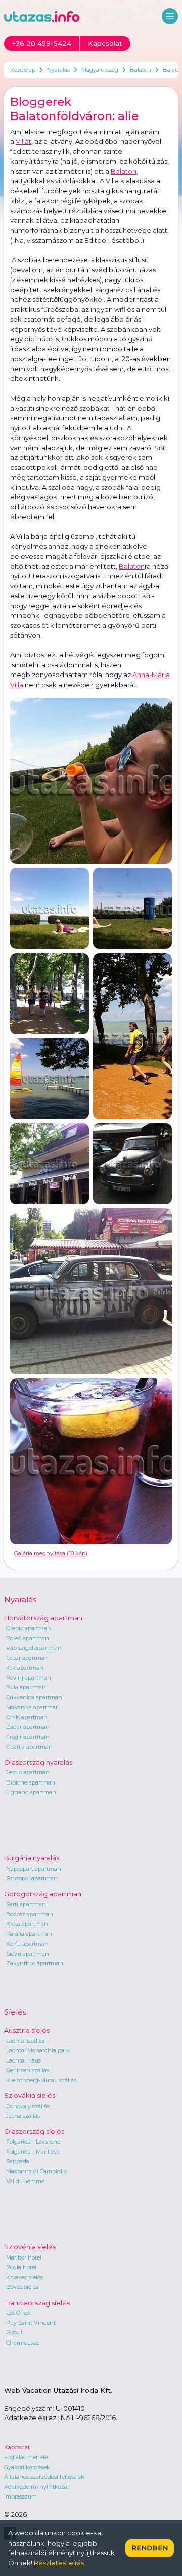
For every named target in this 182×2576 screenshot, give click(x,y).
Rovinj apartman (29, 1678)
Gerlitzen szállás (28, 2070)
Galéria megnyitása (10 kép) (51, 1553)
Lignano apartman (31, 1792)
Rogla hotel (21, 2267)
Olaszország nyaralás (38, 1762)
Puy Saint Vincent (31, 2323)
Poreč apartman (28, 1638)
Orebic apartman (29, 1628)
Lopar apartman (27, 1658)
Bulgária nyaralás (32, 1858)
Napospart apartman (34, 1869)
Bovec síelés (22, 2287)
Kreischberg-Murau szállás (41, 2080)
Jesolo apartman (28, 1772)
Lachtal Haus (24, 2060)
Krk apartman (25, 1668)
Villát (24, 141)
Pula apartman (26, 1687)
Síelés (15, 2012)
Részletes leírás (59, 2563)
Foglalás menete (26, 2457)
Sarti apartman (26, 1904)
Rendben (150, 2548)
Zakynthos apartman (35, 1963)
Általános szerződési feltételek (44, 2477)
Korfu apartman (27, 1944)
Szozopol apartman (32, 1878)
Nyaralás (58, 70)
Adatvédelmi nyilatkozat (37, 2487)
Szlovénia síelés (30, 2247)
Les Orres (18, 2313)
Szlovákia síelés (30, 2095)
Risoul (14, 2332)
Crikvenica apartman (34, 1697)
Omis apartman (27, 1717)
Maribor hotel (24, 2257)
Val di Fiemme (25, 2181)
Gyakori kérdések (27, 2467)
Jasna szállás (23, 2116)
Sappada (18, 2161)
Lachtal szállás (25, 2041)
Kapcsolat (17, 2447)
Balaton (141, 70)
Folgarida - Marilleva (33, 2152)
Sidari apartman (28, 1954)
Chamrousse (22, 2343)
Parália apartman (29, 1934)
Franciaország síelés (37, 2303)
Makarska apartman (33, 1707)
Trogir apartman (28, 1737)
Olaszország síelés (34, 2131)
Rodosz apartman (30, 1914)
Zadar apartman (28, 1727)
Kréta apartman (27, 1924)
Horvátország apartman (43, 1618)
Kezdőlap (23, 70)
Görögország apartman (43, 1894)
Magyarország (100, 70)
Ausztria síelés (27, 2030)
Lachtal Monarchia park (38, 2050)
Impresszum (20, 2496)
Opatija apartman (29, 1747)
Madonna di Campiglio (36, 2171)
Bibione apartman (31, 1782)
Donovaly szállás (28, 2106)
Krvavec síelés (25, 2277)
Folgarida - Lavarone (33, 2142)
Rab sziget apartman (34, 1648)
